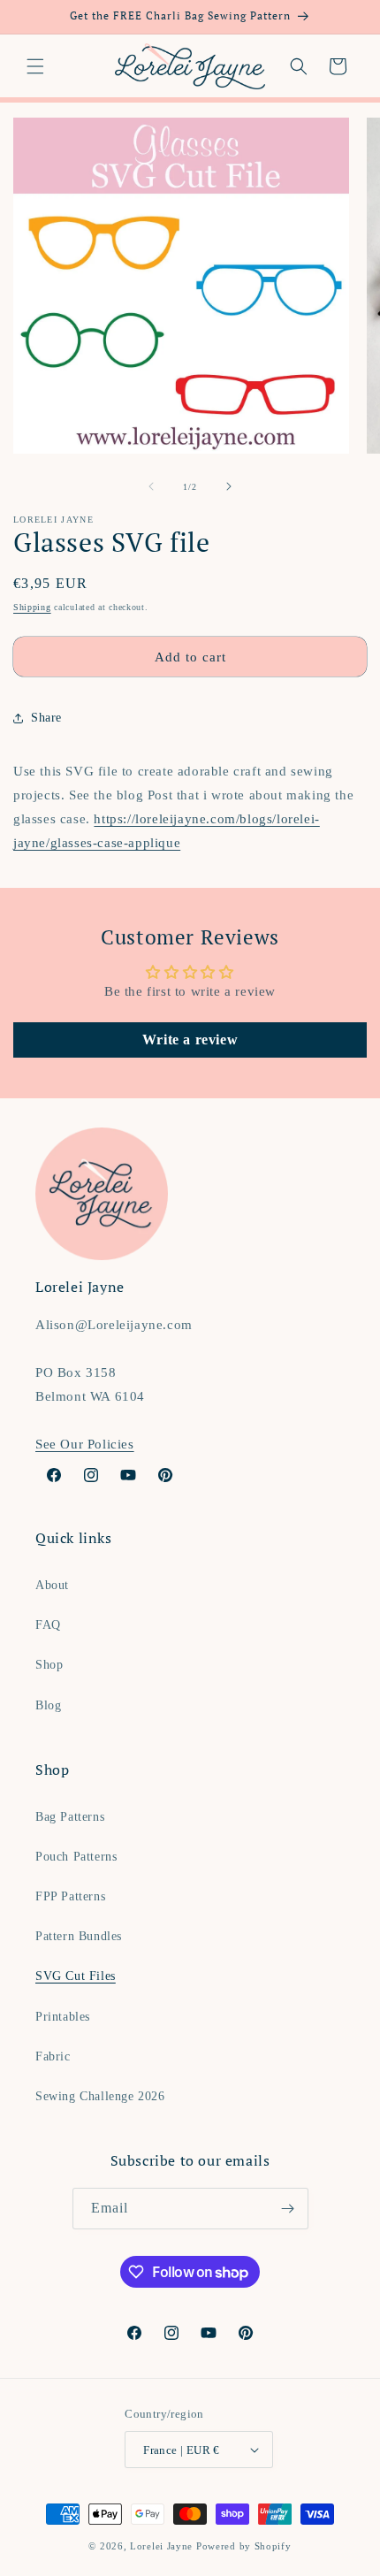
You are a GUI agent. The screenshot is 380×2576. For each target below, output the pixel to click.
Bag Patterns (70, 1817)
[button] (35, 66)
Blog (48, 1705)
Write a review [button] (190, 1040)
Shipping (32, 607)
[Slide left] (151, 486)
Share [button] (46, 718)
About (52, 1585)
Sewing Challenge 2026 (100, 2096)
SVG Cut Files (76, 1976)
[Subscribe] (288, 2209)
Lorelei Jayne (161, 2546)
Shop (49, 1665)
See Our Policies (85, 1444)
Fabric (53, 2056)
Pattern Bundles (79, 1936)
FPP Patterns (70, 1896)
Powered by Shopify (244, 2546)
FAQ (48, 1625)
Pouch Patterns (76, 1857)
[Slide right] (229, 486)
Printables (63, 2017)
